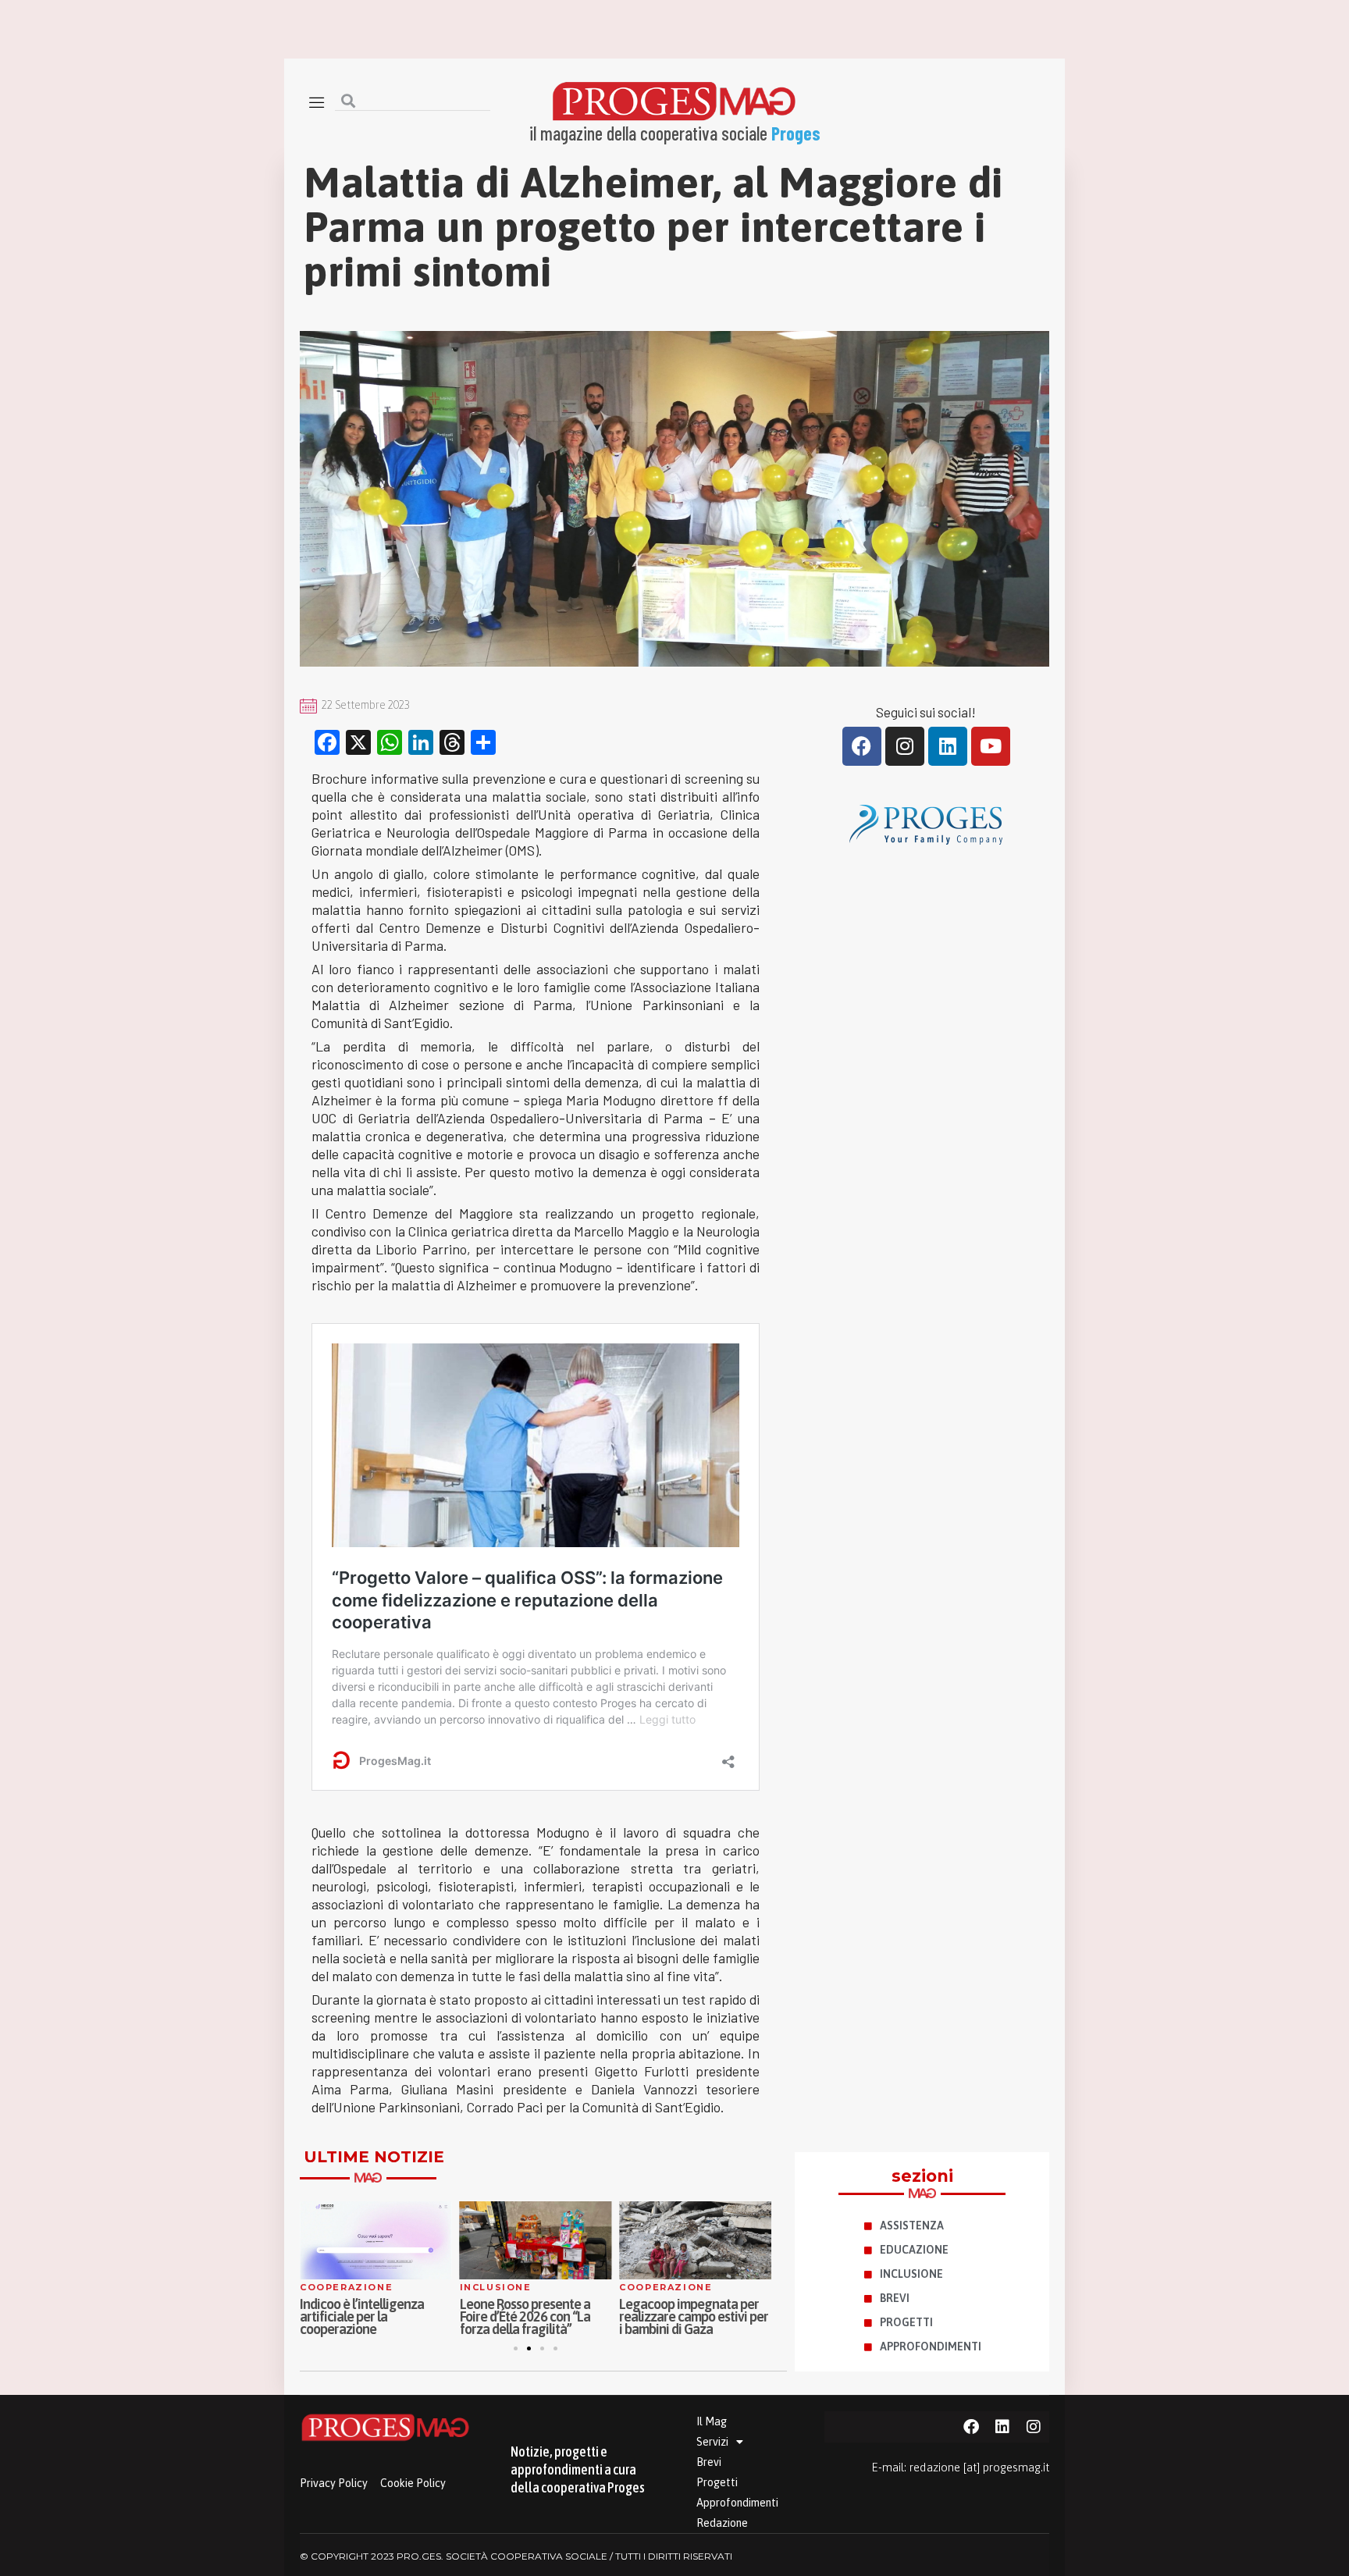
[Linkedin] (948, 746)
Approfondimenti (737, 2503)
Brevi (709, 2462)
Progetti (717, 2482)
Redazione (722, 2523)
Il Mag (712, 2421)
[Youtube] (991, 746)
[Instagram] (905, 746)
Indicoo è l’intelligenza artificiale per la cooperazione (362, 2316)
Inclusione (496, 2287)
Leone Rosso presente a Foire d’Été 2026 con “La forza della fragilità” (525, 2316)
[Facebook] (862, 746)
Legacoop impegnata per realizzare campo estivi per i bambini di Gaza (694, 2316)
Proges (796, 133)
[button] (516, 2348)
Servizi (712, 2442)
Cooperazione (346, 2287)
